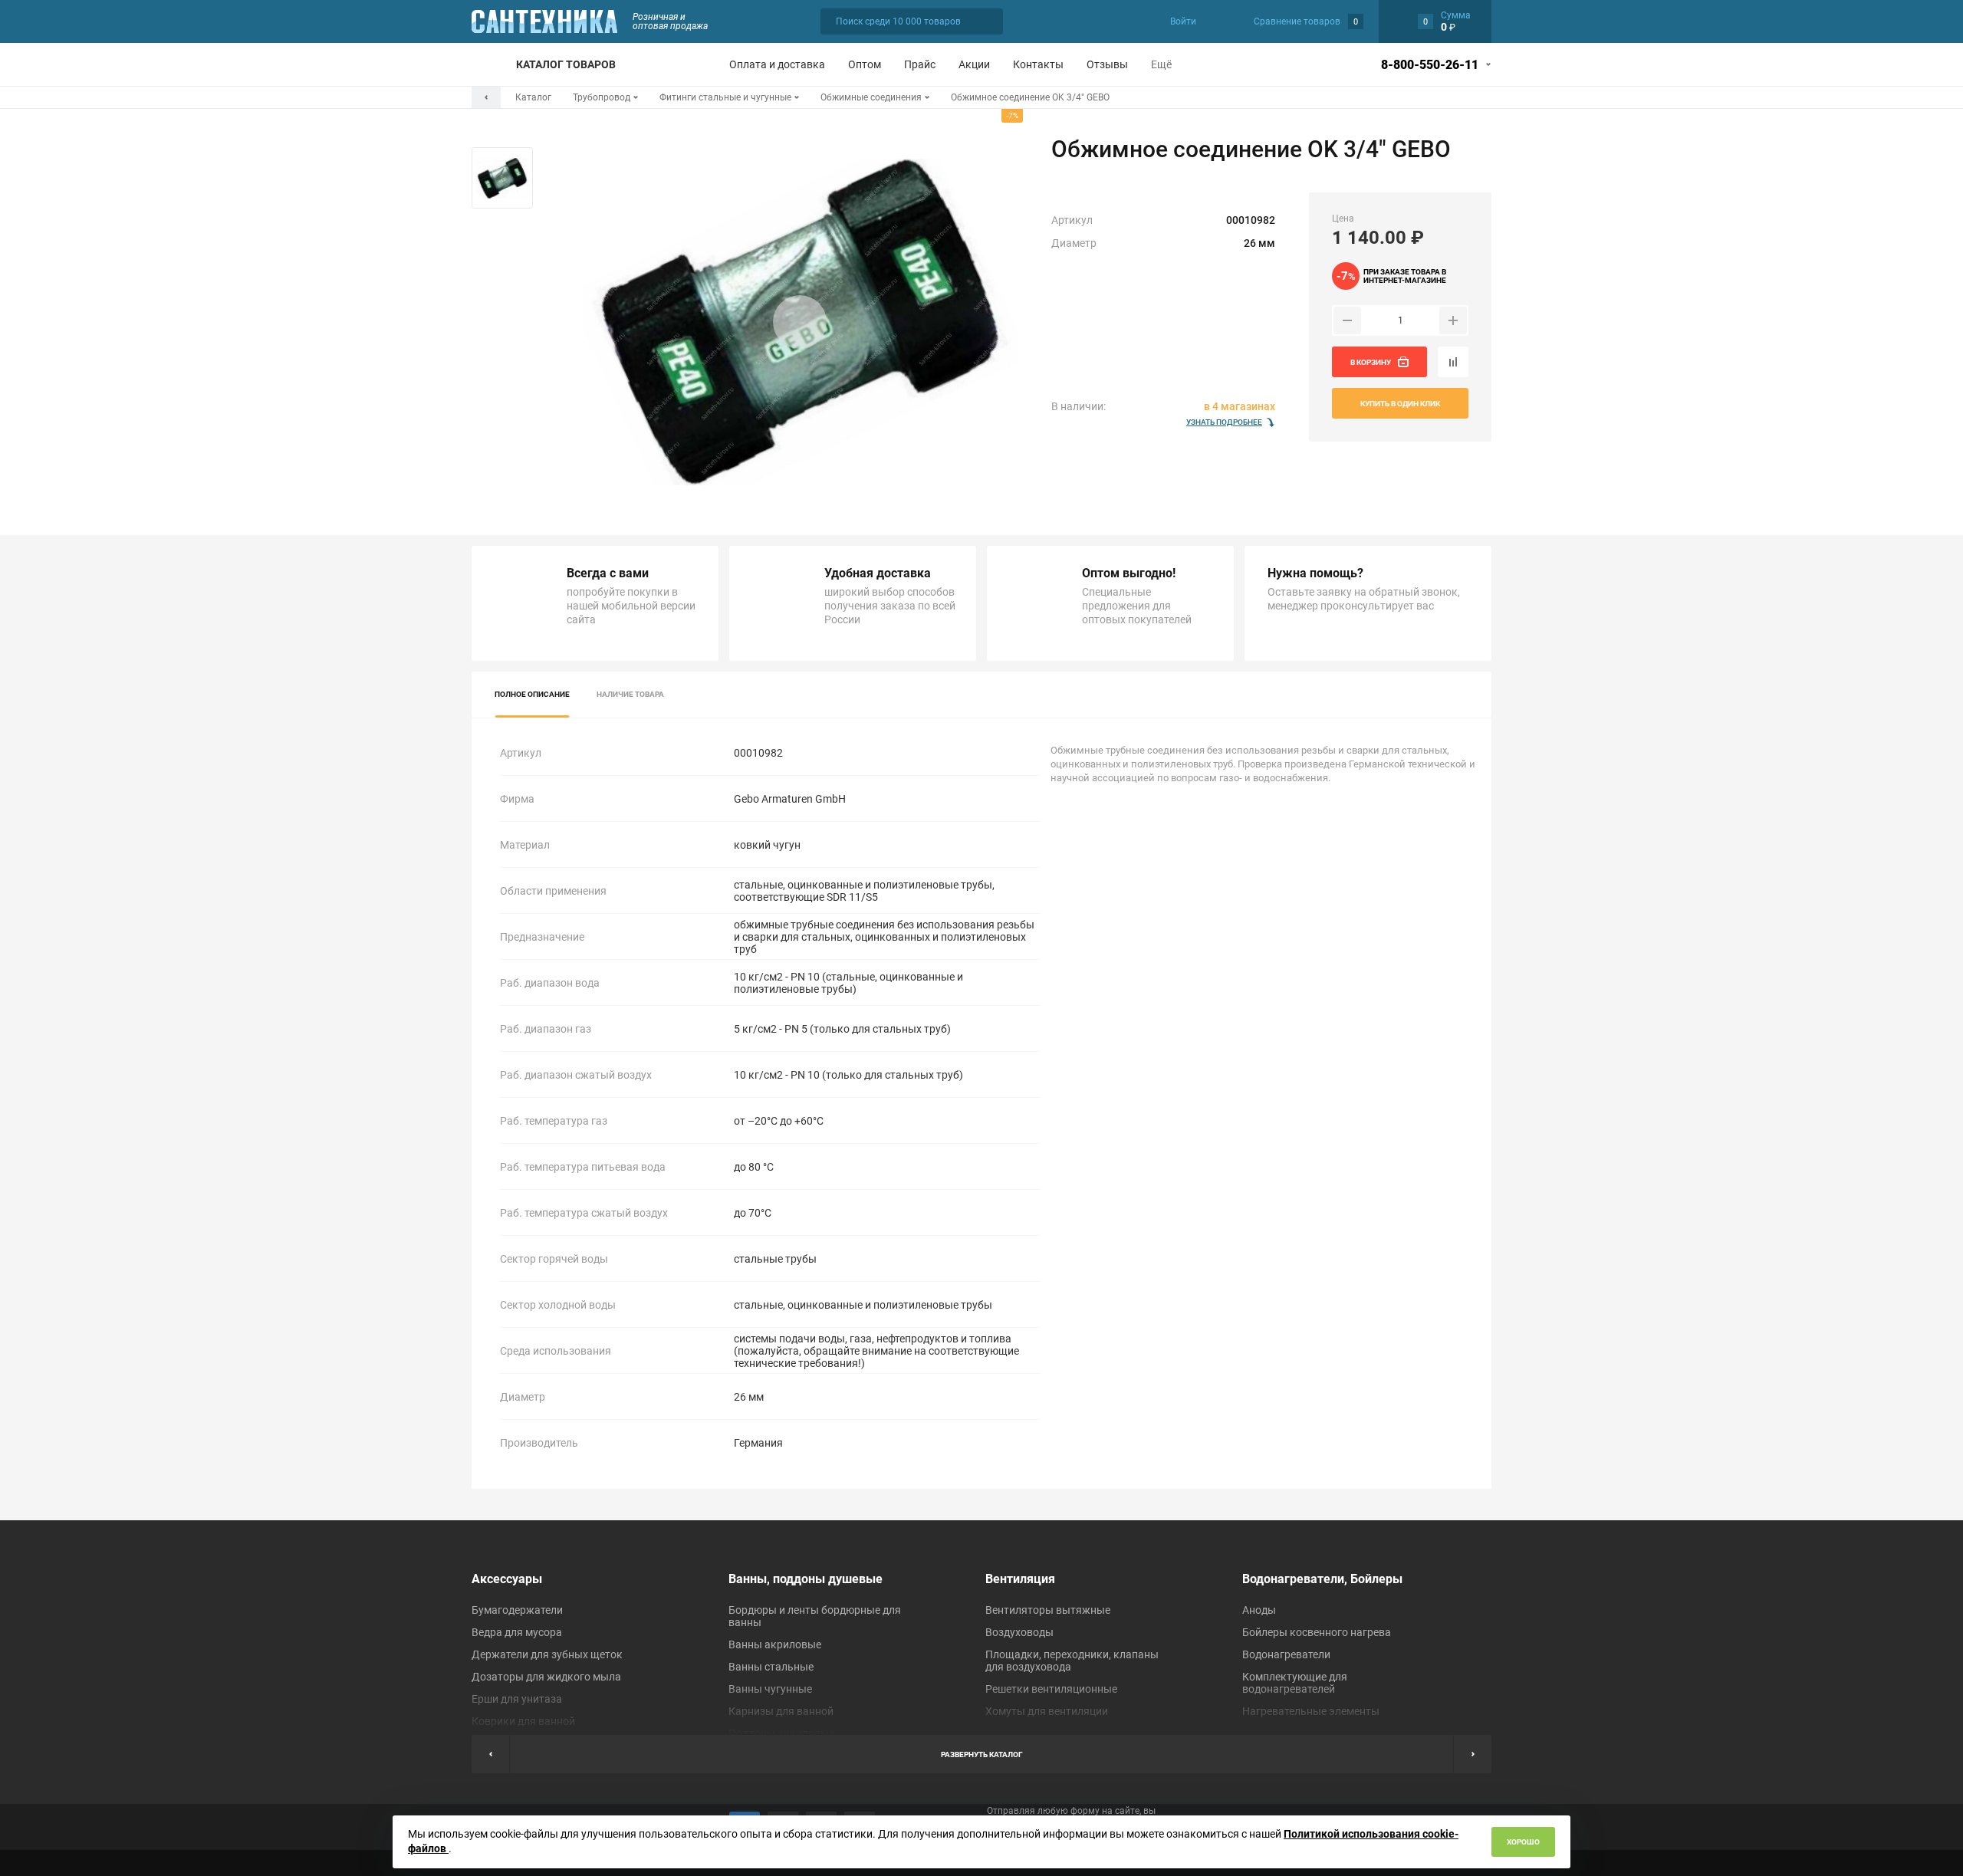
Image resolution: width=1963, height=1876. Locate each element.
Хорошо (1523, 1842)
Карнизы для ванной (781, 1711)
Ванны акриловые (775, 1644)
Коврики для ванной (523, 1721)
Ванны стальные (771, 1667)
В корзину (1371, 362)
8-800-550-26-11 (1430, 65)
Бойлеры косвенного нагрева (1317, 1632)
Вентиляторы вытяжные (1048, 1610)
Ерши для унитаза (517, 1699)
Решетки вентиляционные (1051, 1689)
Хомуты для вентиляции (1047, 1711)
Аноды (1259, 1610)
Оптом (865, 64)
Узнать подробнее (1224, 422)
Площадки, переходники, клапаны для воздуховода (1072, 1661)
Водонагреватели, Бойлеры (1322, 1579)
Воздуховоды (1019, 1632)
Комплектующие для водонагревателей (1295, 1683)
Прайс (920, 64)
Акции (974, 64)
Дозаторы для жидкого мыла (546, 1677)
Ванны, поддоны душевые (806, 1579)
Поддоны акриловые (781, 1733)
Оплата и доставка (777, 64)
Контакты (1038, 64)
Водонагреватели (1286, 1654)
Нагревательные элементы (1311, 1711)
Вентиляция (1020, 1579)
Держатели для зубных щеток (547, 1654)
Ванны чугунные (770, 1689)
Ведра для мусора (517, 1632)
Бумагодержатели (517, 1610)
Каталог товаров (566, 64)
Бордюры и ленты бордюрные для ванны (815, 1616)
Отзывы (1107, 64)
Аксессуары (507, 1579)
